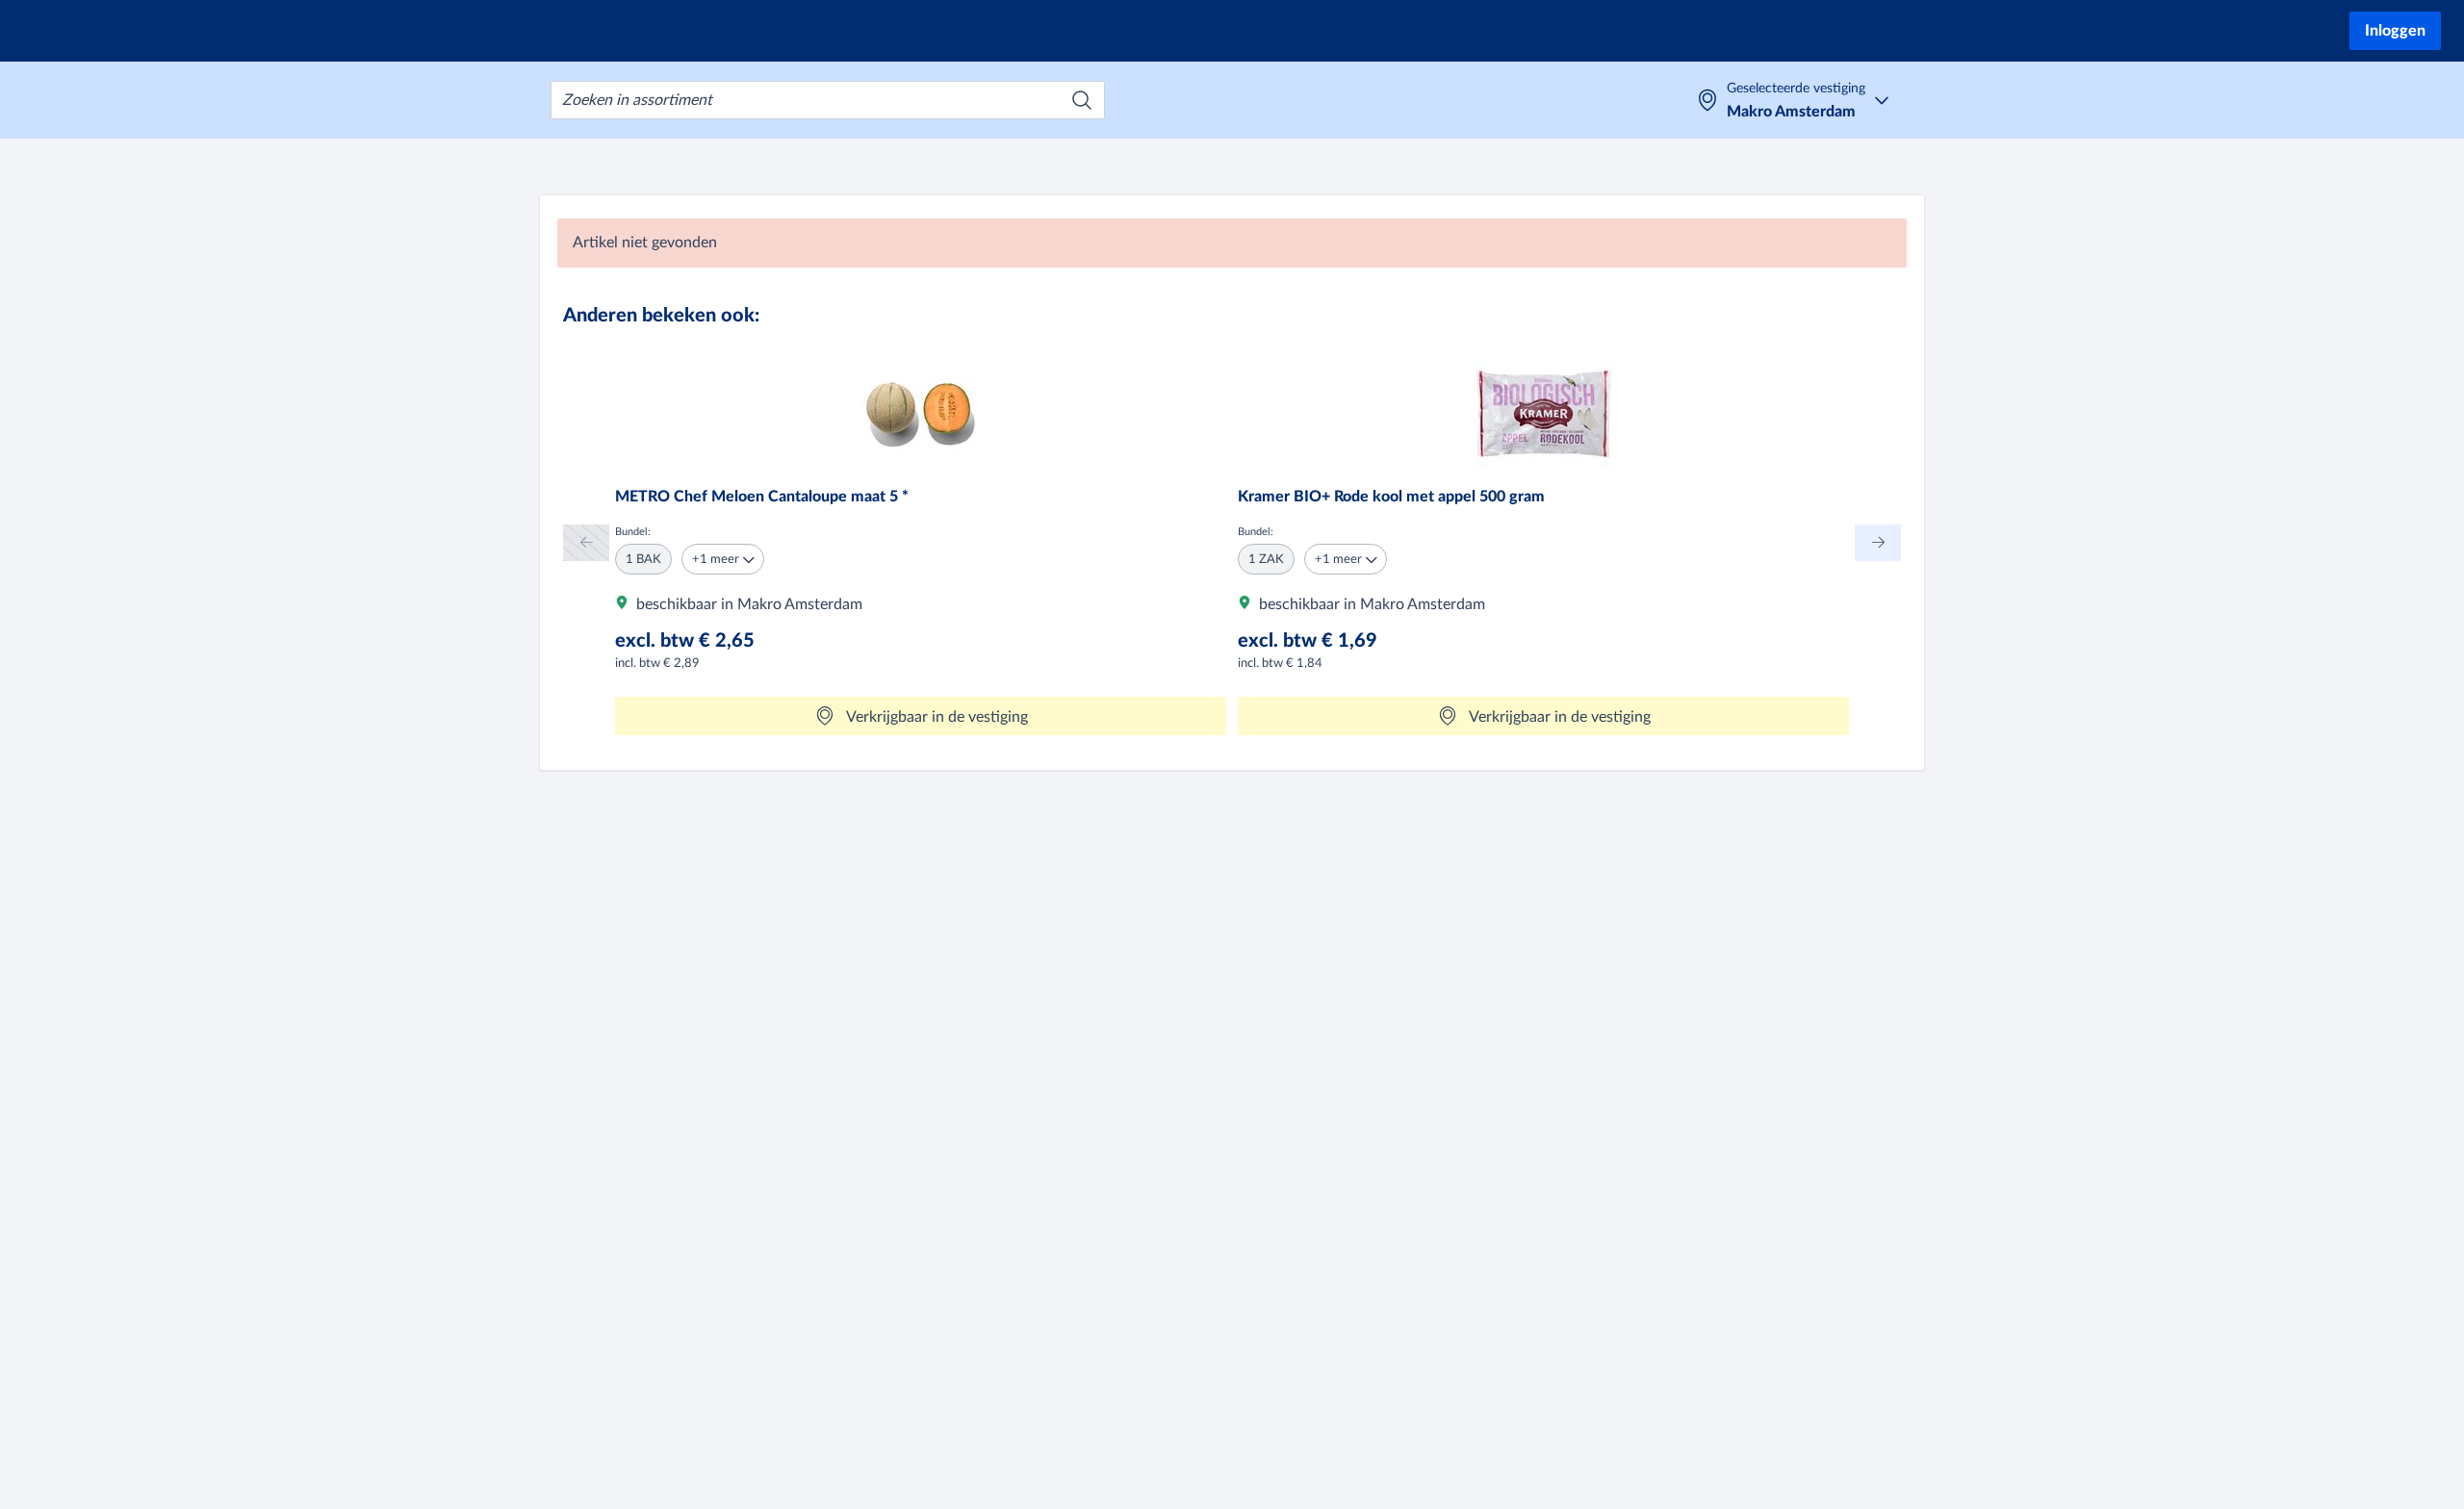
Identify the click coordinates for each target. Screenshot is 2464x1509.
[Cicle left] (586, 542)
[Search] (1082, 100)
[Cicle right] (1878, 542)
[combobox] (828, 100)
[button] (723, 559)
